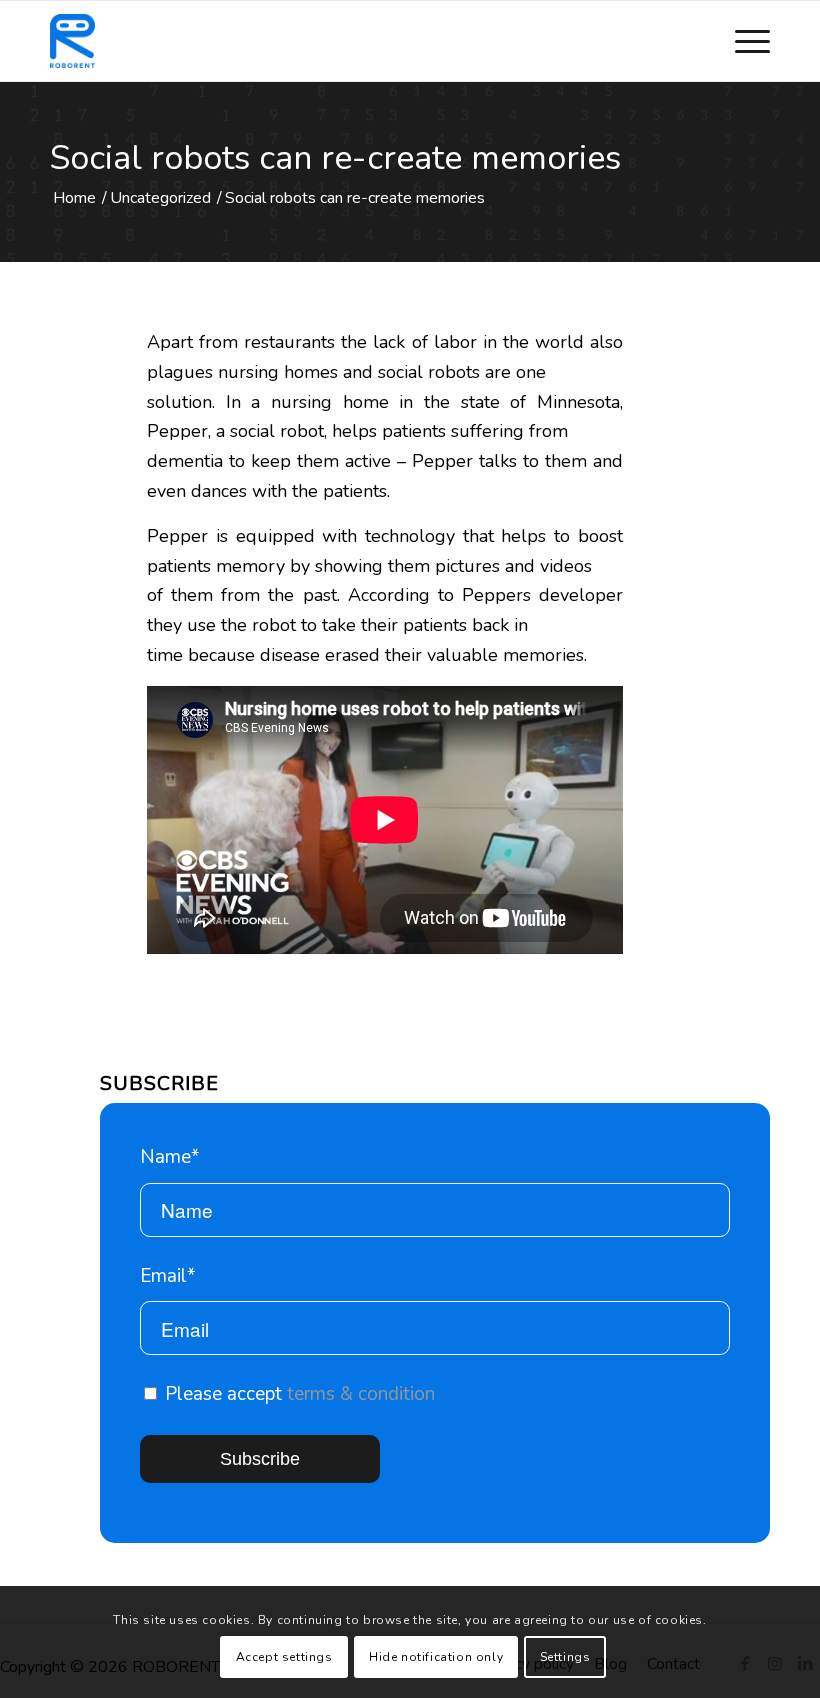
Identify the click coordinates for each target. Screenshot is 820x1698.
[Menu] (742, 41)
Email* (168, 1276)
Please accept (297, 1394)
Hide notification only (436, 1657)
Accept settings (284, 1657)
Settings (565, 1657)
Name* (170, 1157)
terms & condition (361, 1394)
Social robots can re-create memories (335, 158)
